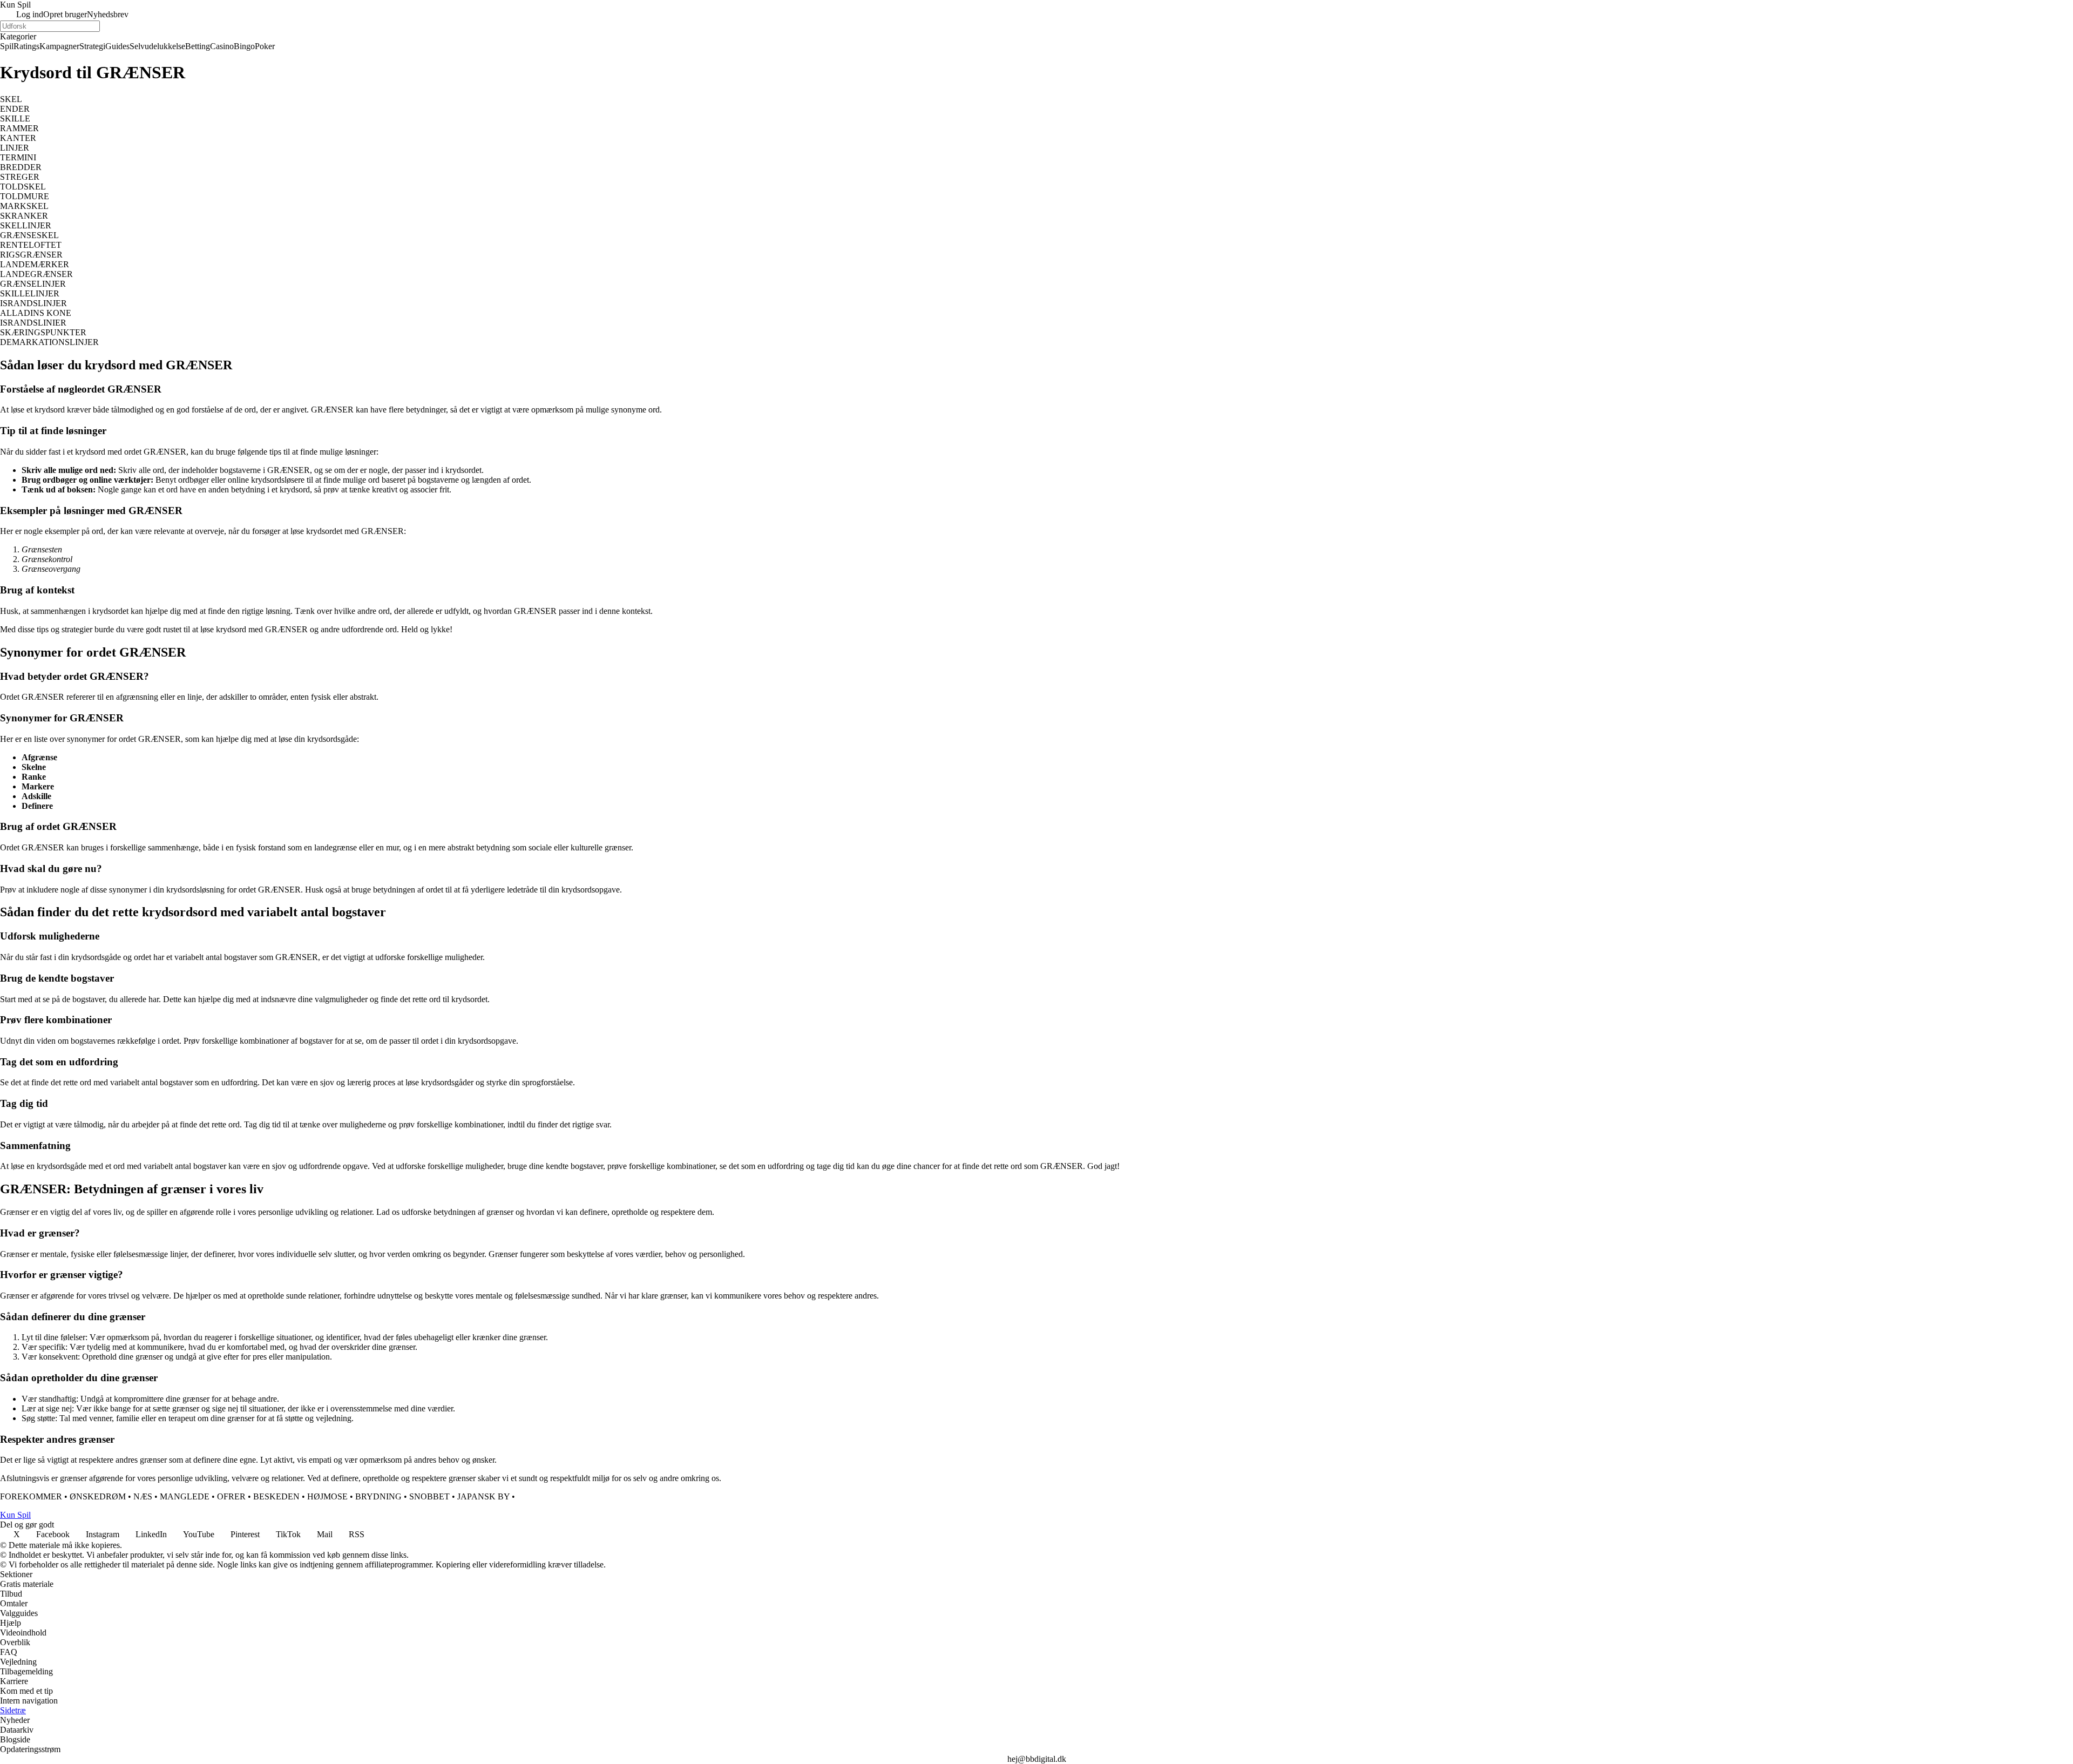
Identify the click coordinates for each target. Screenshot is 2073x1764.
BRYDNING (378, 1496)
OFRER (231, 1496)
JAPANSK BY (483, 1496)
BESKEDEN (276, 1496)
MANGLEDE (185, 1496)
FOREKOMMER (31, 1496)
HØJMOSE (327, 1496)
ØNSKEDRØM (98, 1496)
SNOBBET (429, 1496)
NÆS (143, 1496)
